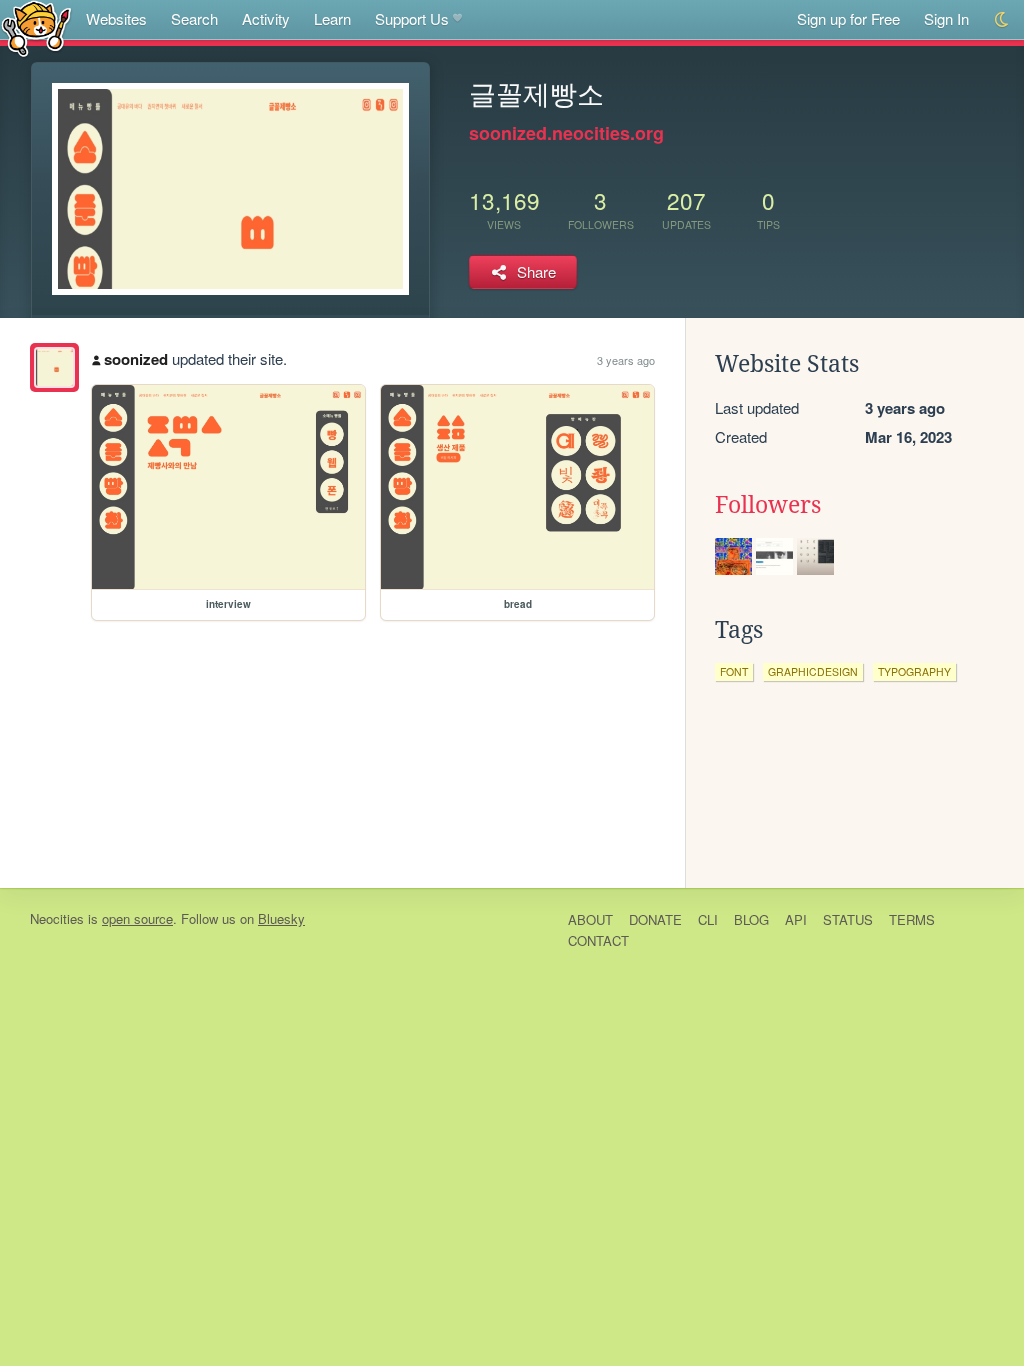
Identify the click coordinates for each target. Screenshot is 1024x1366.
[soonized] (54, 367)
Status (848, 919)
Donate (655, 919)
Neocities (57, 918)
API (796, 919)
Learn (332, 18)
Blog (751, 919)
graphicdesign (813, 671)
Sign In (946, 18)
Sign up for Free (848, 18)
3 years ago (626, 360)
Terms (912, 919)
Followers (768, 505)
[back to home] (36, 27)
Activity (266, 18)
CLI (708, 919)
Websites (116, 18)
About (590, 919)
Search (194, 18)
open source (137, 918)
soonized (136, 359)
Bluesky (281, 918)
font (734, 671)
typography (914, 671)
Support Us (412, 18)
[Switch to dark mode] (1002, 19)
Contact (598, 940)
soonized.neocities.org (566, 133)
